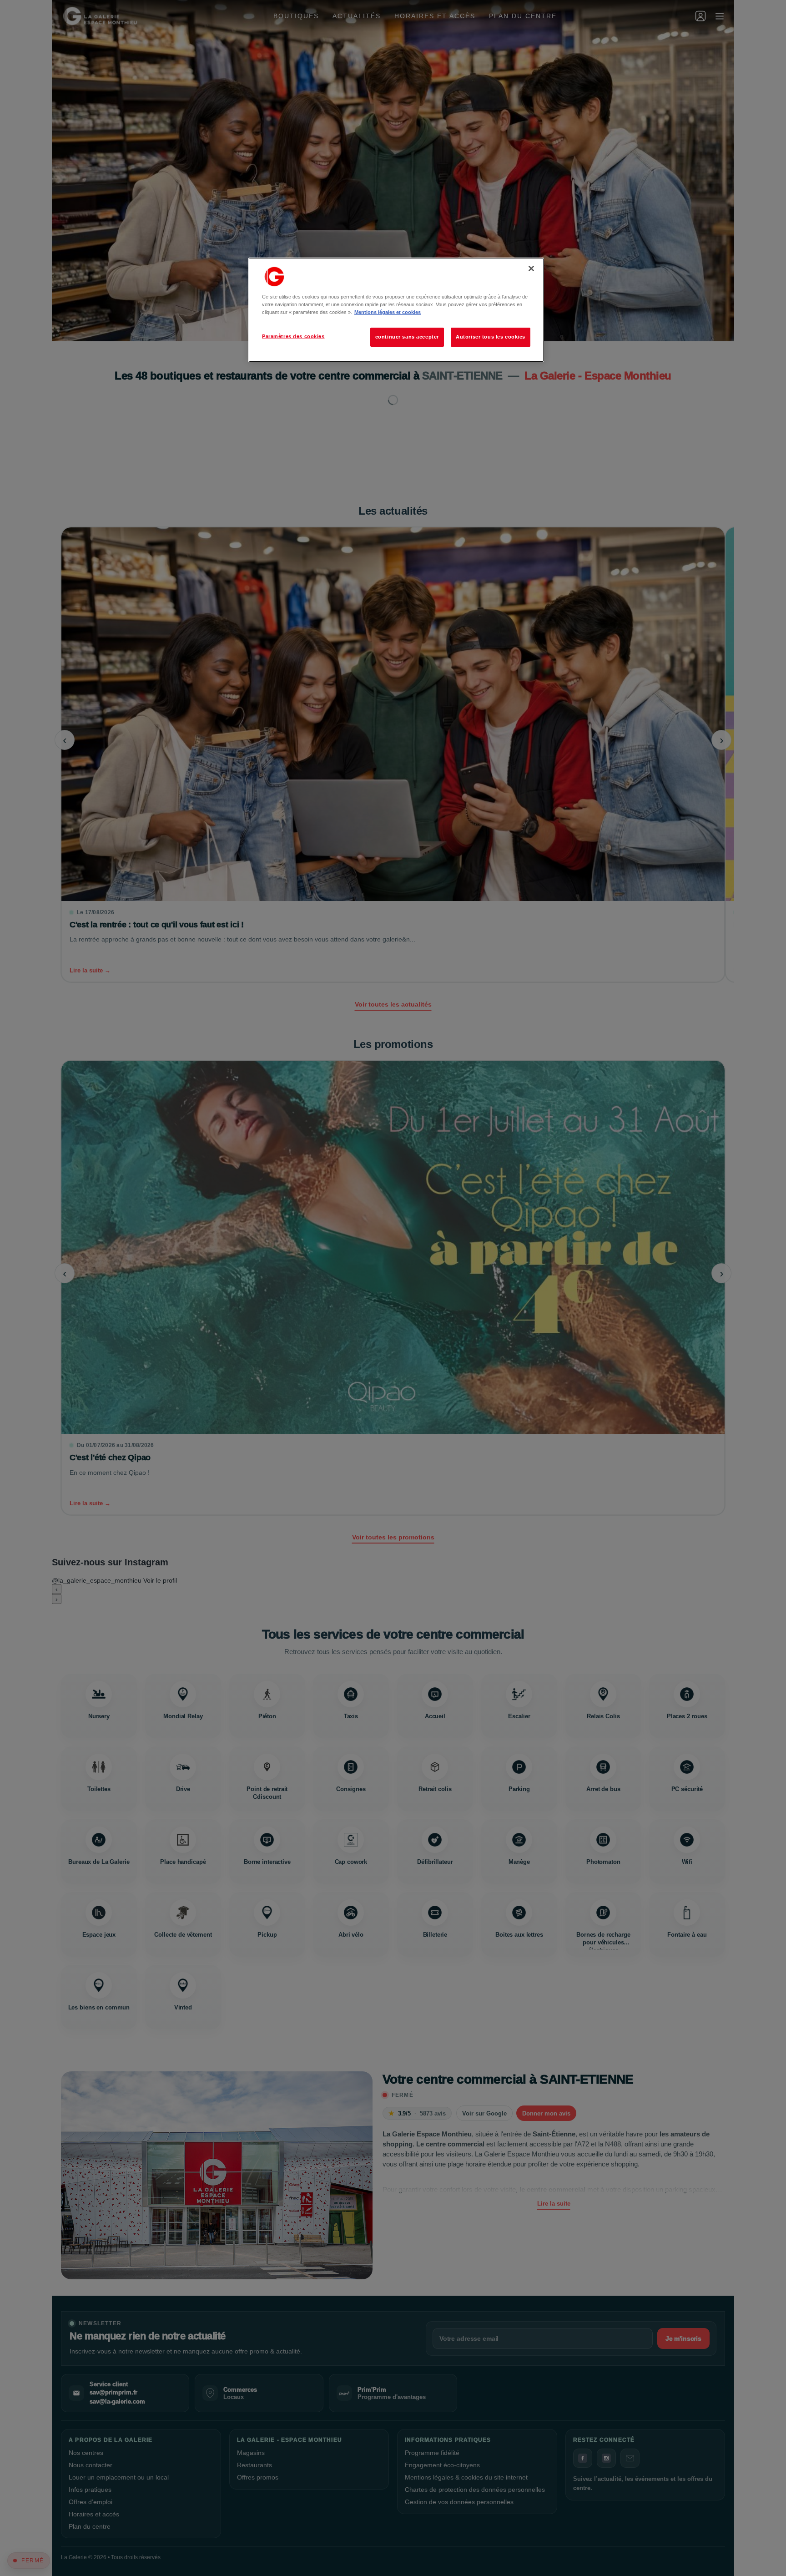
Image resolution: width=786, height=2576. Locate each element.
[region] (396, 310)
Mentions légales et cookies (388, 312)
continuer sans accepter (407, 337)
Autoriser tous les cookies (491, 337)
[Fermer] (531, 268)
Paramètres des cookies (293, 336)
